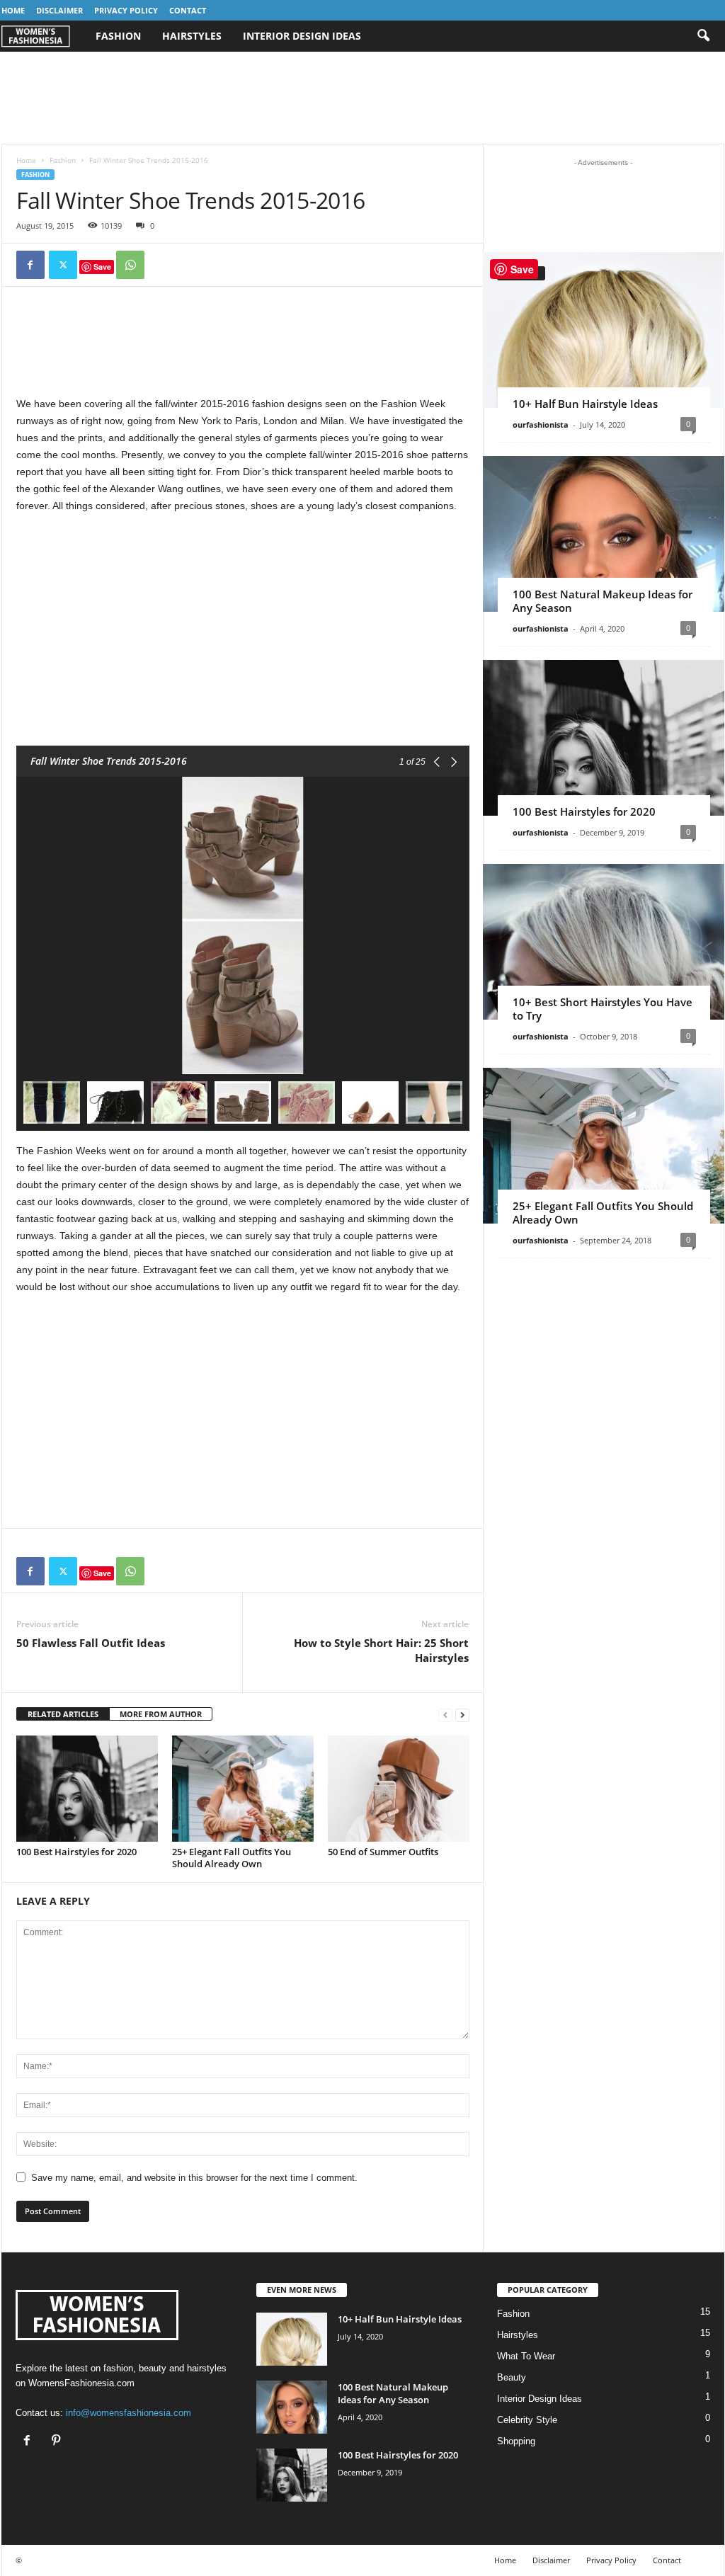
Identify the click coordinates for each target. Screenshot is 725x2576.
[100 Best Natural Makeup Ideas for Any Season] (604, 534)
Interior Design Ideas (302, 36)
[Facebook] (30, 265)
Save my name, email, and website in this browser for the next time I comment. (194, 2178)
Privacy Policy (126, 10)
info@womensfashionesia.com (129, 2413)
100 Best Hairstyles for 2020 (76, 1852)
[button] (703, 36)
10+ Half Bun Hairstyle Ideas (585, 404)
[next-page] (462, 1715)
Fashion (118, 36)
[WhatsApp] (130, 265)
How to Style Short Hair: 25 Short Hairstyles (381, 1650)
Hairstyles (192, 36)
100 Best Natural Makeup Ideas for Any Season (603, 601)
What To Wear (526, 2356)
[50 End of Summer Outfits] (399, 1789)
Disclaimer (59, 10)
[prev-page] (445, 1715)
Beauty (512, 2377)
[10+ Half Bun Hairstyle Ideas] (604, 330)
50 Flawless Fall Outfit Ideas (91, 1643)
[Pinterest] (58, 2442)
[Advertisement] (362, 98)
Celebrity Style (527, 2420)
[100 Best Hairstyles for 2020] (87, 1789)
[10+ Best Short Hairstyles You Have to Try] (604, 942)
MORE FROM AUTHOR (161, 1714)
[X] (63, 265)
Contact (188, 10)
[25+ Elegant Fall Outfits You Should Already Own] (243, 1789)
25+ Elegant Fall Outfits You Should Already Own (232, 1858)
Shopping (516, 2441)
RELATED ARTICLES (63, 1714)
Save (102, 267)
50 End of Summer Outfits (383, 1852)
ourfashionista (541, 424)
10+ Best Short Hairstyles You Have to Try (603, 1009)
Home (13, 10)
